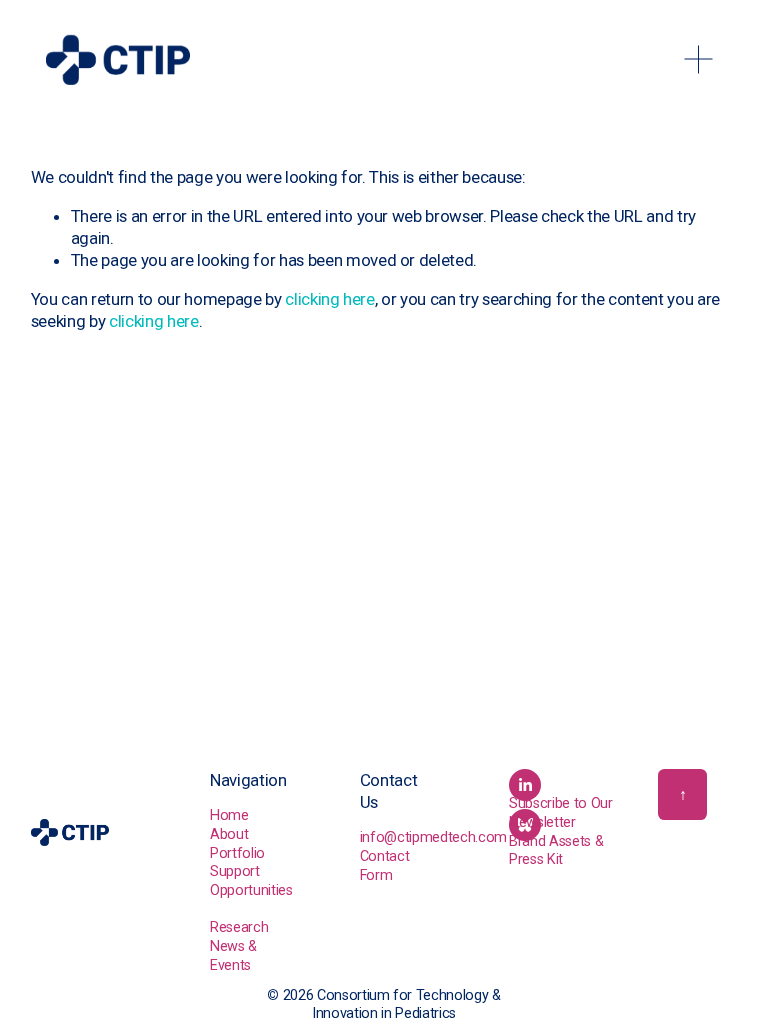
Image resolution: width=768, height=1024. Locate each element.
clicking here (330, 299)
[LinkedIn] (525, 785)
